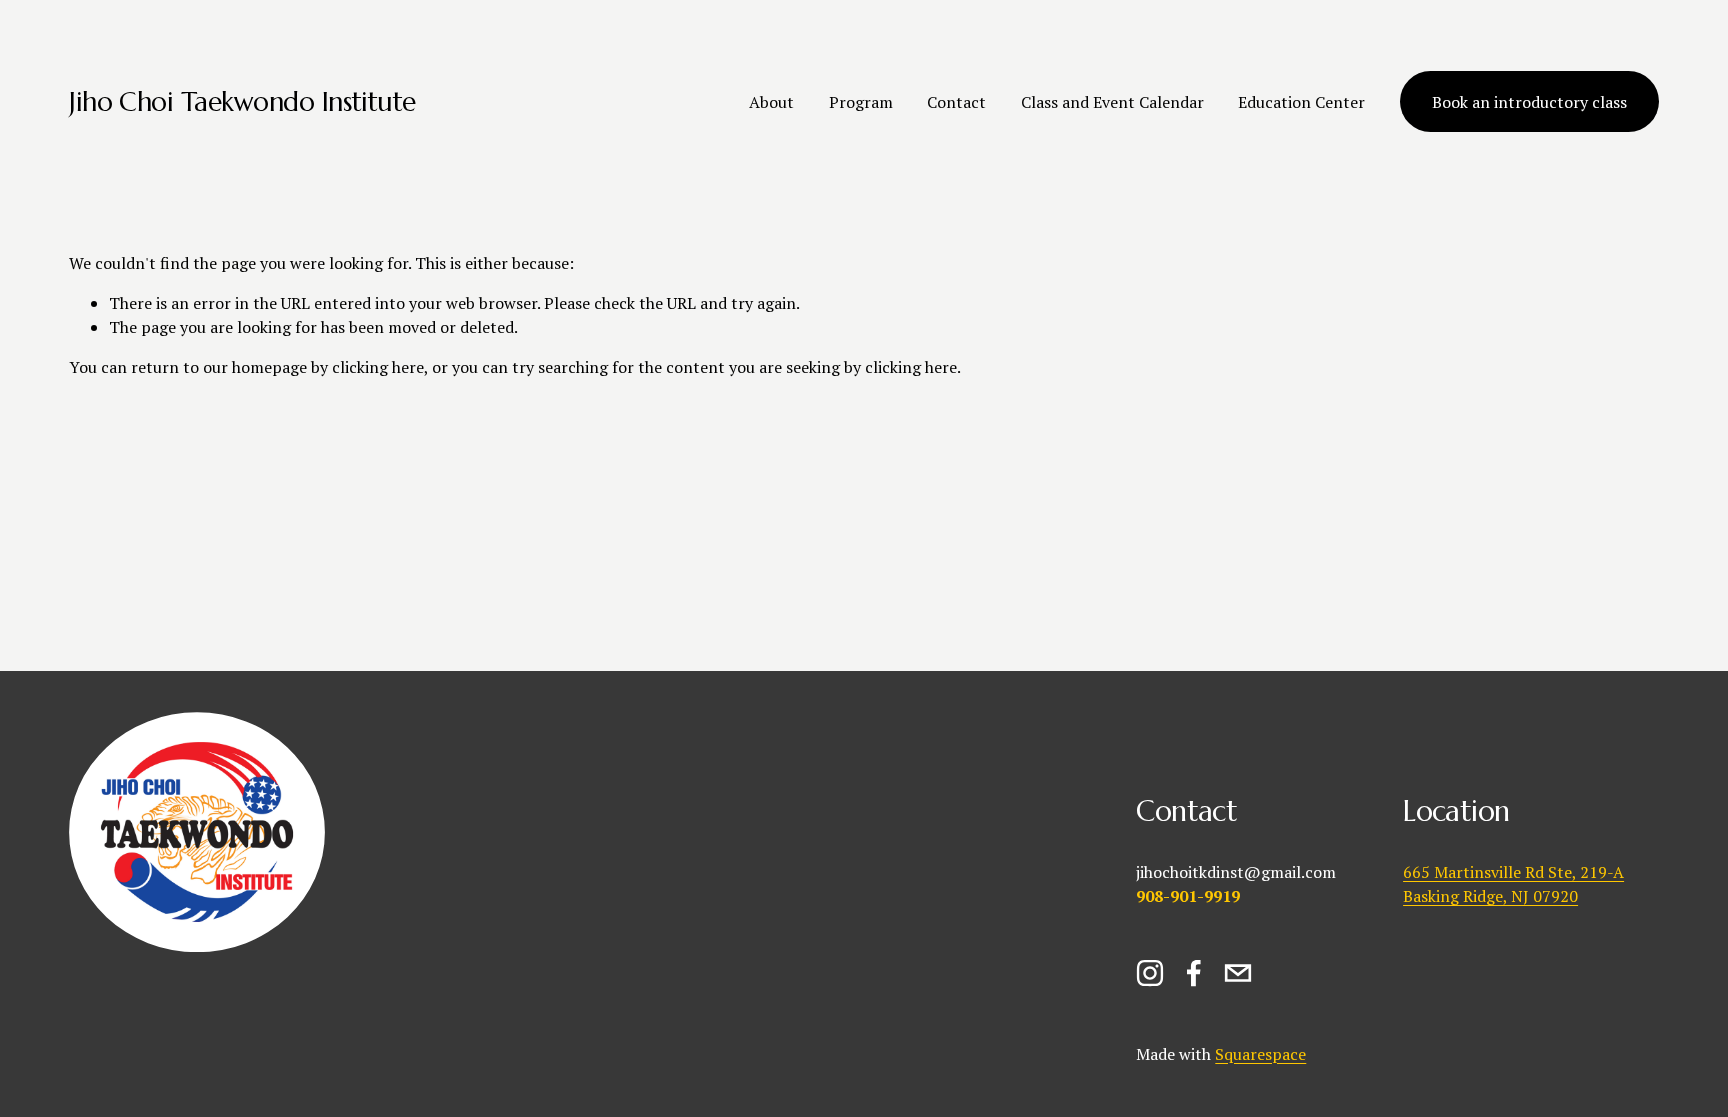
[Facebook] (1194, 973)
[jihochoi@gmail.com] (1238, 973)
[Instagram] (1150, 973)
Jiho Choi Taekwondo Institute (242, 101)
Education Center (1301, 102)
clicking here (378, 367)
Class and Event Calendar (1112, 102)
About (771, 102)
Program (861, 102)
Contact (956, 102)
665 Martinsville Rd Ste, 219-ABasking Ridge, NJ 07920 (1513, 884)
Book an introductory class (1529, 102)
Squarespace (1260, 1054)
